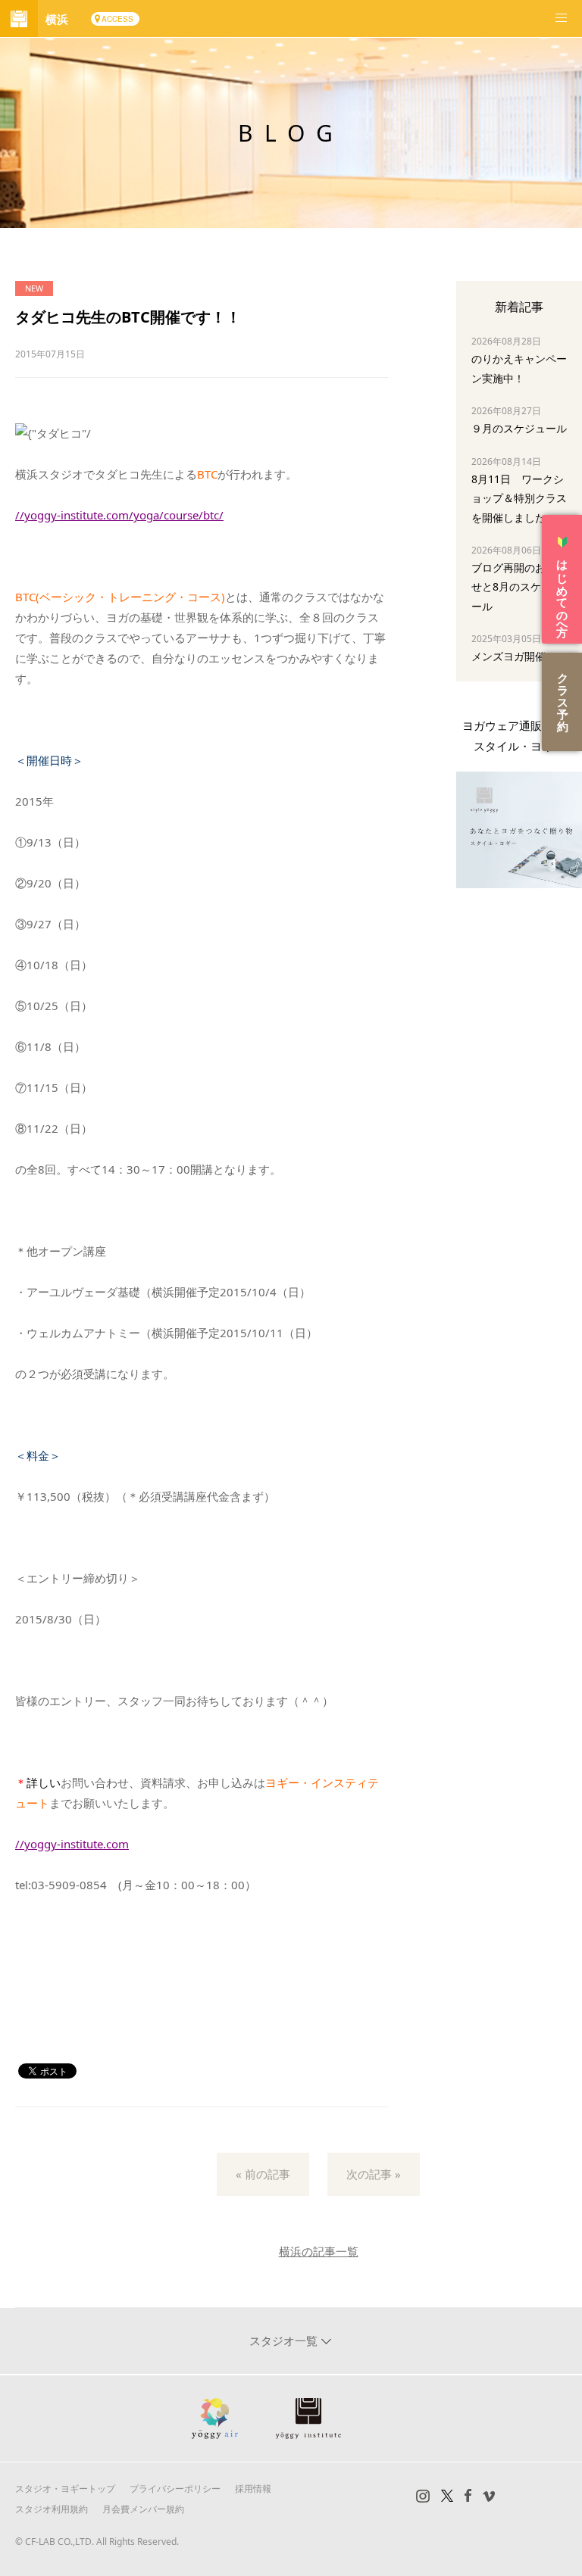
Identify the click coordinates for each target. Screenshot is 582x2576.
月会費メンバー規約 (143, 2509)
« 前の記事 (263, 2174)
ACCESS (117, 19)
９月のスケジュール (519, 428)
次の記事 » (374, 2174)
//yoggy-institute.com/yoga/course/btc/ (119, 515)
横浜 (57, 19)
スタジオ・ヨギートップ (65, 2489)
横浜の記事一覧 (319, 2251)
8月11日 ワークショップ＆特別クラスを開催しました (519, 498)
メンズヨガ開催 (508, 656)
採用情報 (253, 2489)
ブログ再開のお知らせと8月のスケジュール (519, 586)
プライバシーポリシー (175, 2489)
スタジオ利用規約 (52, 2509)
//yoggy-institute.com (72, 1844)
